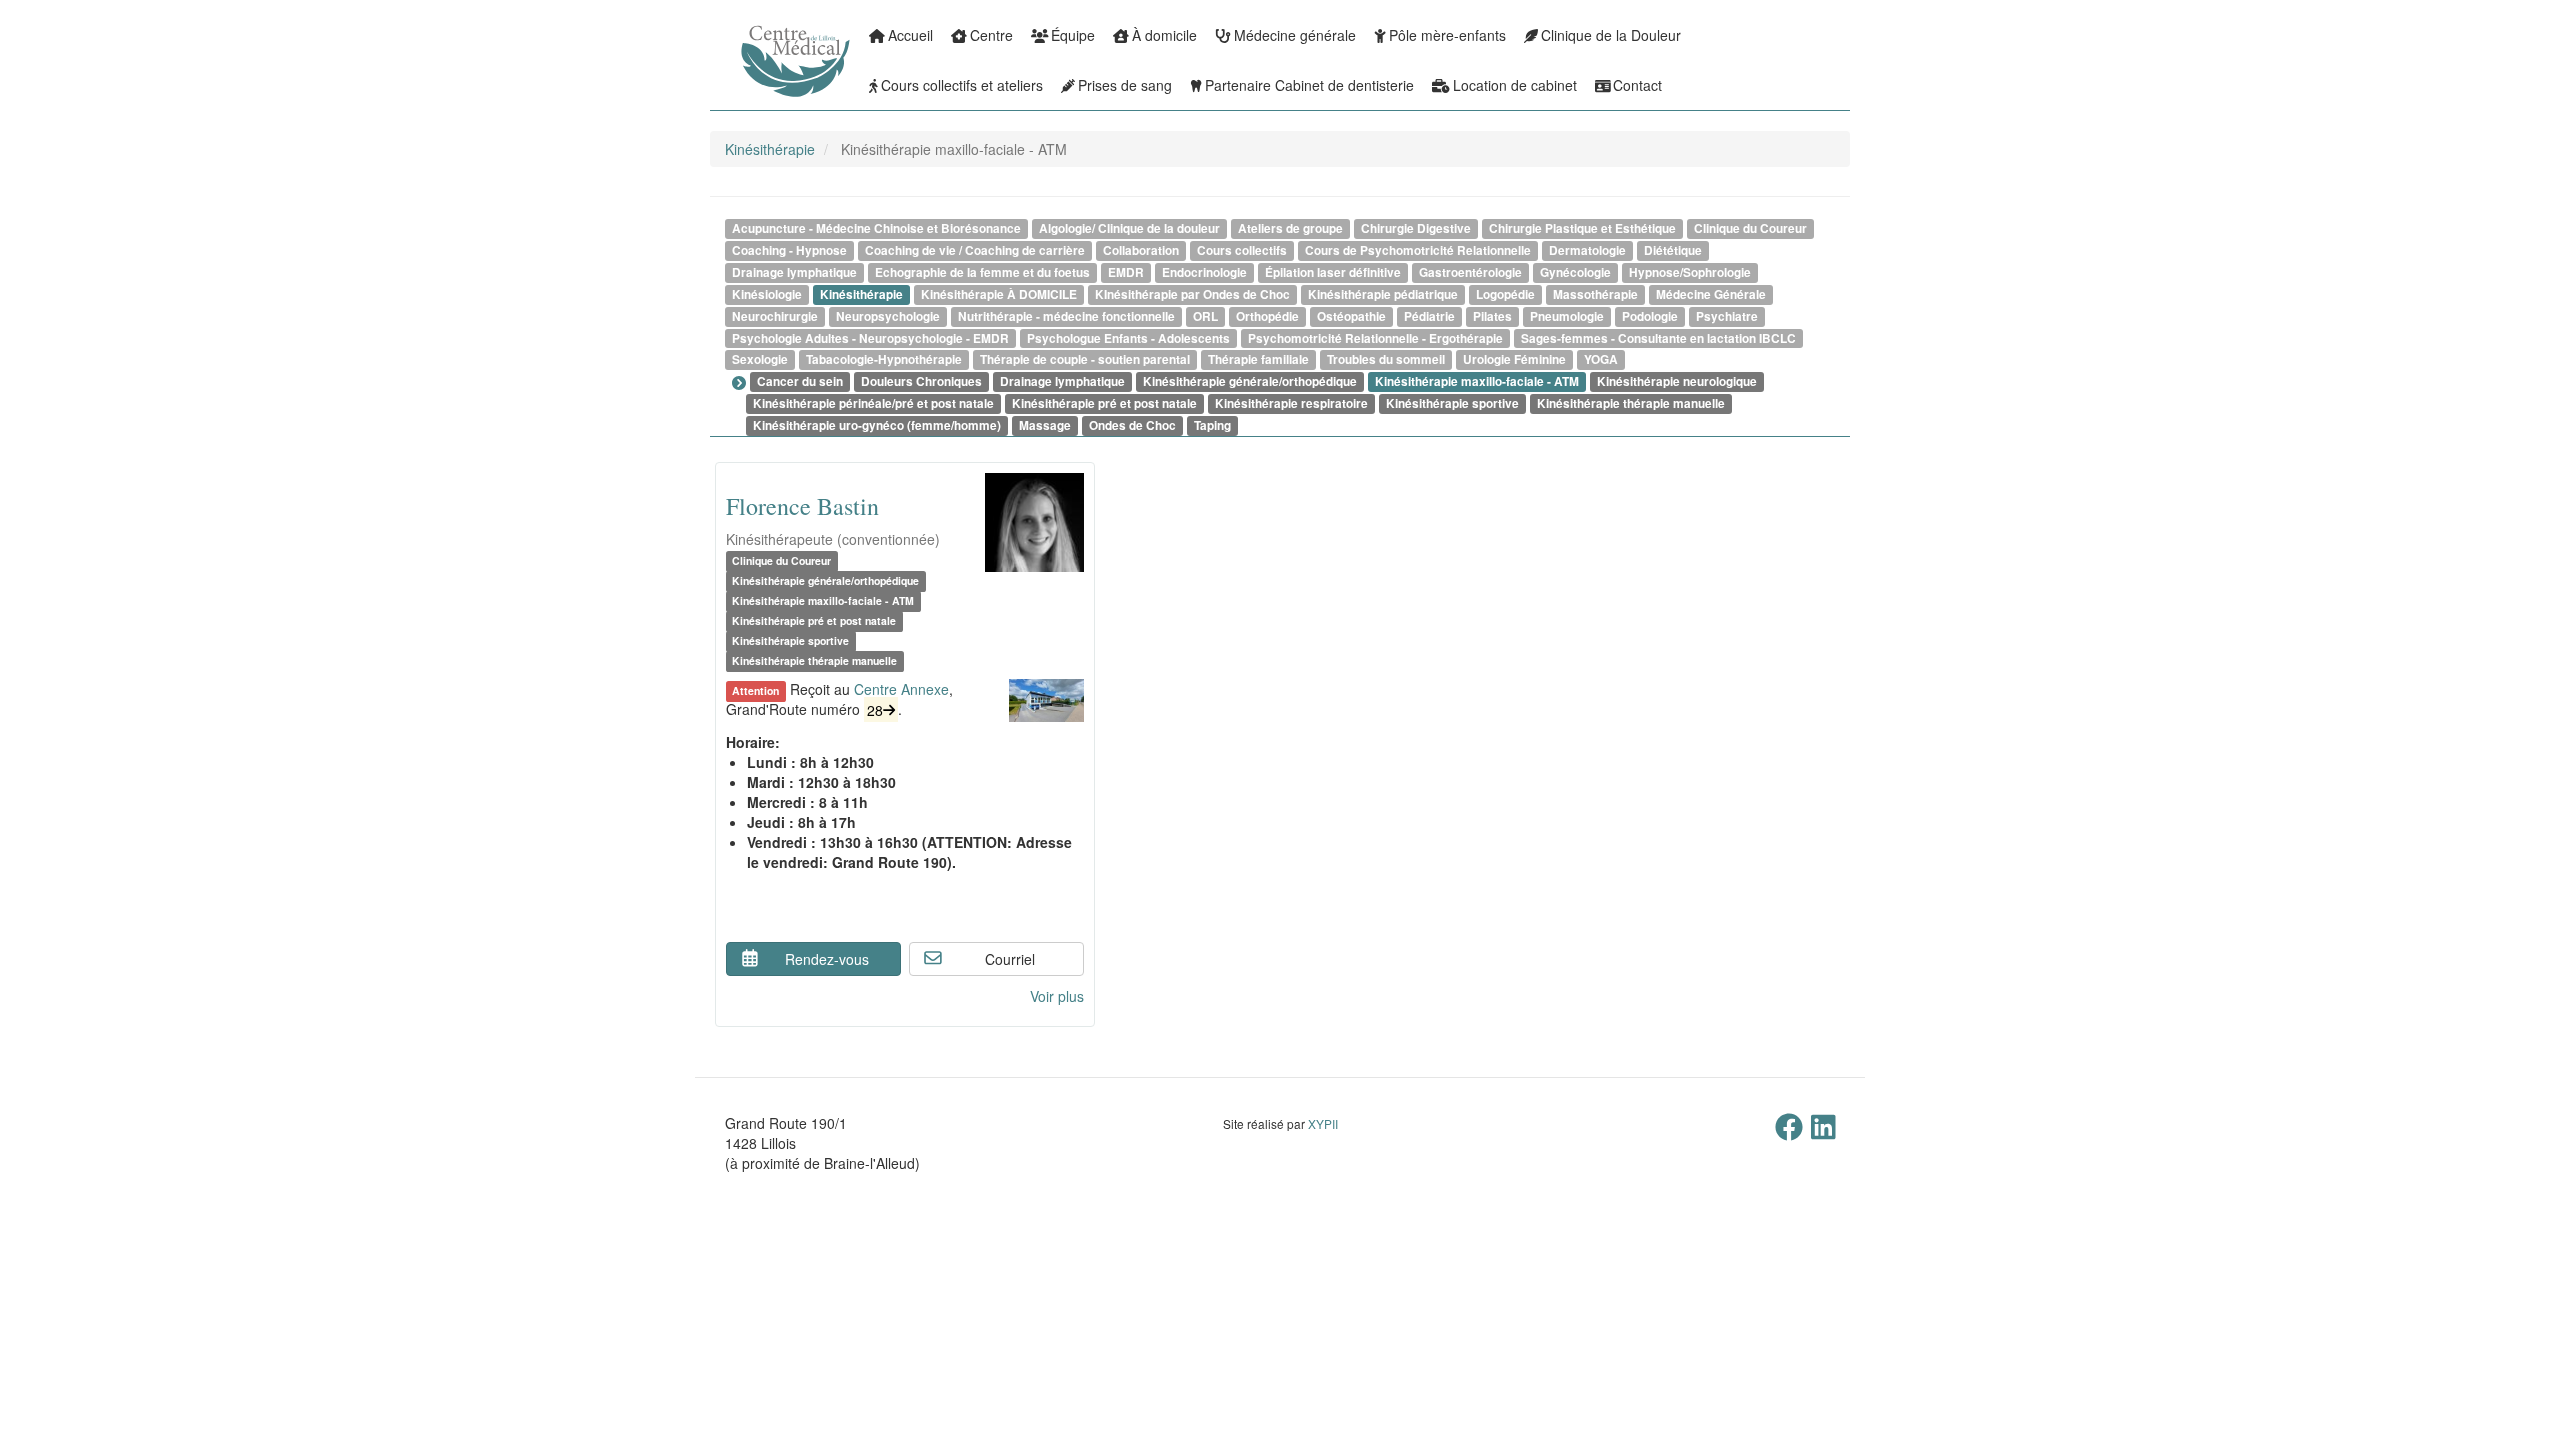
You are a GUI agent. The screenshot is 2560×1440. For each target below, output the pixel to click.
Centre (991, 35)
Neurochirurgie (775, 316)
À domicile (1164, 35)
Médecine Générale (1711, 294)
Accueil (910, 35)
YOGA (1601, 359)
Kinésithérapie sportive (1452, 403)
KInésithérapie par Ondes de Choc (1192, 294)
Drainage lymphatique (794, 272)
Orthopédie (1267, 316)
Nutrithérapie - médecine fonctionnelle (1066, 316)
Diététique (1673, 250)
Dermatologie (1587, 250)
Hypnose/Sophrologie (1690, 272)
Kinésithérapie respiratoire (1291, 403)
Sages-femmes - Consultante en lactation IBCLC (1658, 338)
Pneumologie (1567, 316)
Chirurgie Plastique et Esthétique (1582, 228)
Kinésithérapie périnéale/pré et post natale (873, 403)
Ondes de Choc (1132, 425)
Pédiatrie (1429, 316)
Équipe (1073, 35)
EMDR (1126, 272)
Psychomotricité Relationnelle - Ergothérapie (1375, 338)
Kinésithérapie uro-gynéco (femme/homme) (877, 425)
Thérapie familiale (1258, 359)
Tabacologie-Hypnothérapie (884, 359)
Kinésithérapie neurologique (1677, 381)
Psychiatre (1727, 316)
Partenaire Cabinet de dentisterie (1309, 85)
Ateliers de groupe (1290, 228)
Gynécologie (1575, 272)
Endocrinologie (1204, 272)
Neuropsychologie (888, 316)
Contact (1637, 85)
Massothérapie (1595, 294)
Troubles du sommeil (1386, 359)
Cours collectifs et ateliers (962, 85)
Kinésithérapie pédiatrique (1383, 294)
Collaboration (1141, 250)
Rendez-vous (827, 959)
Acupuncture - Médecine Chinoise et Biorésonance (876, 228)
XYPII (1323, 1123)
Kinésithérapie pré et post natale (1104, 403)
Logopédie (1505, 294)
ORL (1205, 316)
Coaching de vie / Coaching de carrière (975, 250)
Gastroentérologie (1470, 272)
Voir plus (1057, 996)
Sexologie (760, 359)
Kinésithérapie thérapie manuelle (1631, 403)
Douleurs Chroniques (921, 381)
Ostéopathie (1351, 316)
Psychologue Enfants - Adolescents (1128, 338)
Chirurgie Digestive (1416, 228)
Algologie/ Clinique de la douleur (1129, 228)
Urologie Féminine (1514, 359)
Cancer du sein (800, 381)
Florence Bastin (802, 506)
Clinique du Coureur (1750, 228)
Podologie (1650, 316)
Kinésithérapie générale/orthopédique (1250, 381)
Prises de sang (1125, 85)
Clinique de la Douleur (1611, 35)
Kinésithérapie (770, 149)
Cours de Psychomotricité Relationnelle (1418, 250)
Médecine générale (1295, 35)
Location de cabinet (1515, 85)
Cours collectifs (1242, 250)
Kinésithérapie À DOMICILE (999, 294)
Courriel (1010, 959)
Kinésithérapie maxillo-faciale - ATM (1477, 381)
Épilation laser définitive (1333, 272)
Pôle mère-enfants (1447, 35)
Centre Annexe (901, 689)
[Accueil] (740, 75)
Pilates (1492, 316)
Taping (1212, 425)
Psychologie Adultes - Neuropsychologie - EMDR (870, 338)
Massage (1045, 425)
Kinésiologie (767, 294)
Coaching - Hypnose (789, 250)
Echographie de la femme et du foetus (982, 272)
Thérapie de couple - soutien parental (1085, 359)
